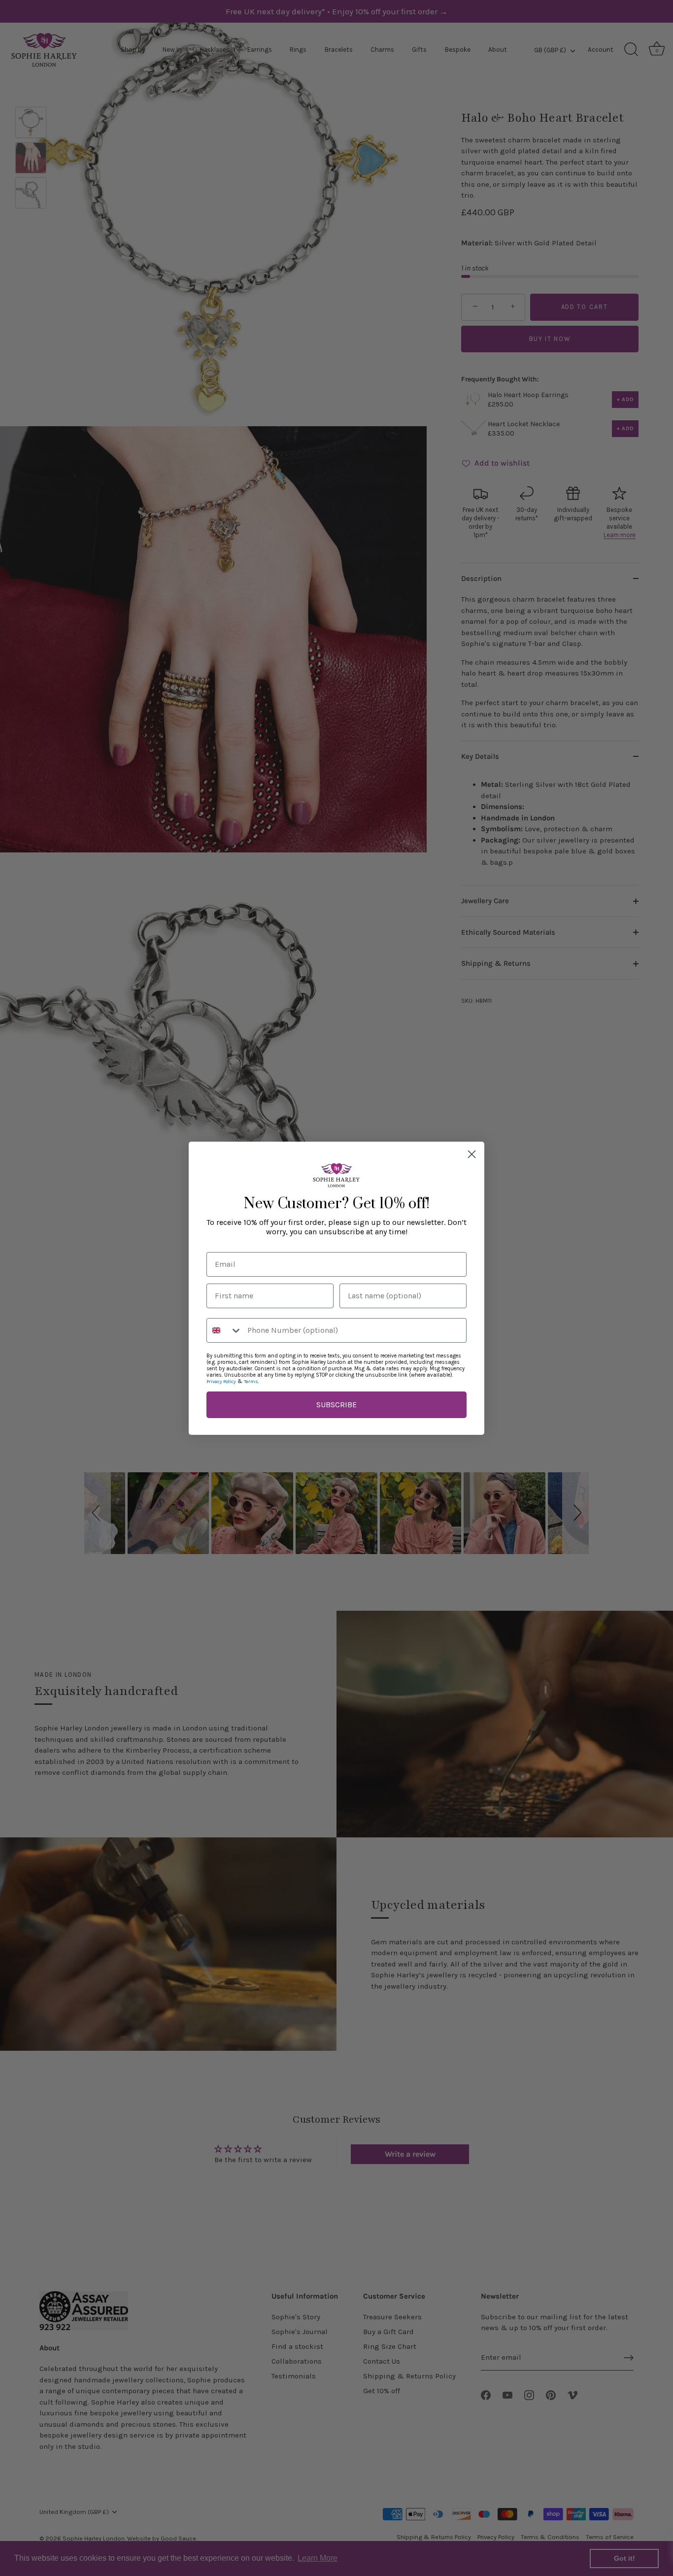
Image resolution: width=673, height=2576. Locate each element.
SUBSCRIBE (336, 1405)
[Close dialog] (472, 1154)
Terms (251, 1382)
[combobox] (225, 1330)
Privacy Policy (221, 1382)
